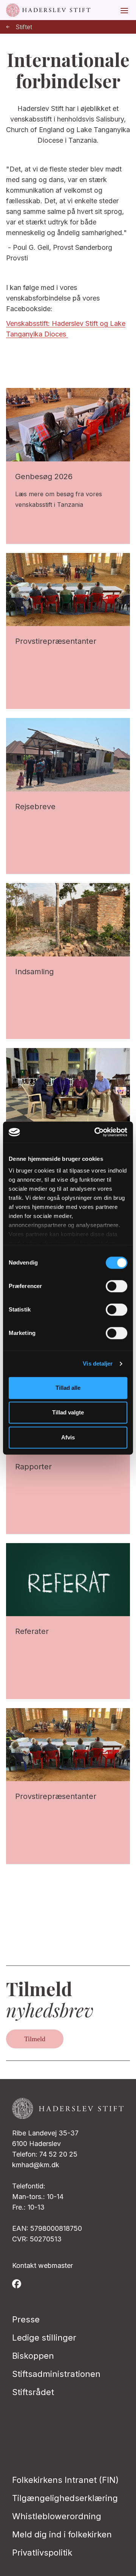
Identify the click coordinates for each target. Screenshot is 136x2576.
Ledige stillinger (44, 2338)
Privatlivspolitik (42, 2553)
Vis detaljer (98, 1364)
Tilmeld (35, 2039)
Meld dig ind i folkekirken (62, 2534)
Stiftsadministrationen (56, 2374)
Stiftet (24, 27)
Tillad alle (68, 1388)
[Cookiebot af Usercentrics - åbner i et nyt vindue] (96, 1132)
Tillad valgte (68, 1412)
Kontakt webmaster (42, 2265)
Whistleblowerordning (57, 2516)
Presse (26, 2319)
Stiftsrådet (33, 2392)
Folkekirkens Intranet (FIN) (65, 2480)
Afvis (68, 1437)
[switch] (117, 1286)
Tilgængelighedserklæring (65, 2498)
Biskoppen (33, 2356)
